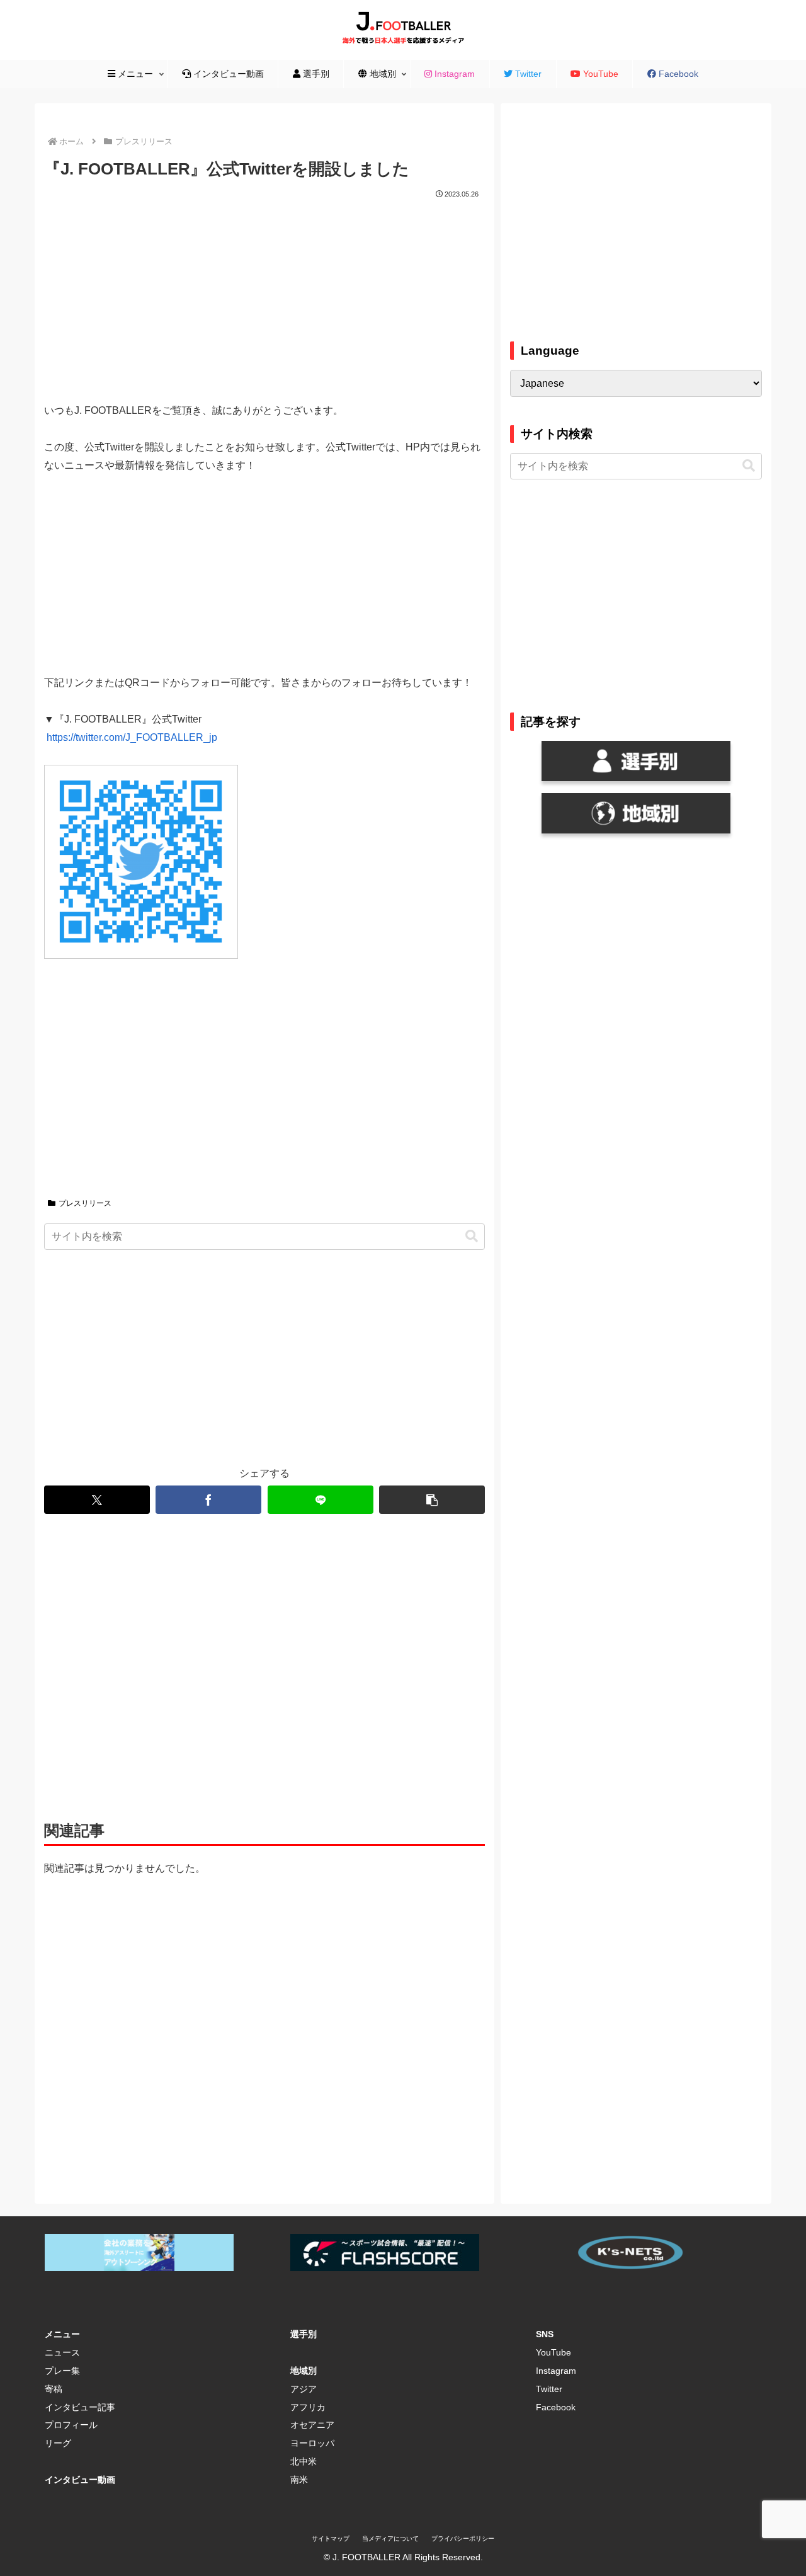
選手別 (304, 2334)
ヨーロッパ (312, 2443)
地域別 (304, 2371)
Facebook (556, 2407)
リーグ (58, 2443)
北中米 (304, 2461)
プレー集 (62, 2371)
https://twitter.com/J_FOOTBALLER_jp (132, 737)
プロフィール (71, 2425)
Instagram (556, 2371)
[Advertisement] (264, 296)
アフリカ (308, 2407)
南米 (299, 2480)
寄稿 (54, 2389)
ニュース (62, 2352)
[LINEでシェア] (321, 1500)
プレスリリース (85, 1203)
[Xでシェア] (97, 1500)
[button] (472, 1236)
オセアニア (312, 2425)
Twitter (549, 2389)
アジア (304, 2389)
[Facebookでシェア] (208, 1500)
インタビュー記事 (80, 2407)
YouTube (553, 2352)
